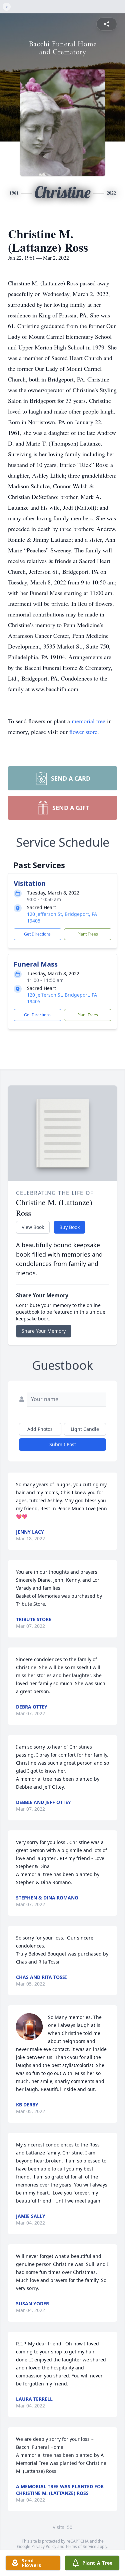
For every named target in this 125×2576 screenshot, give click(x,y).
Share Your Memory (44, 1331)
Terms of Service (81, 2546)
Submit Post (63, 1444)
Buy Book (69, 1227)
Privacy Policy (44, 2546)
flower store (83, 732)
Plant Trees (88, 934)
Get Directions (37, 934)
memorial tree (88, 721)
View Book (33, 1227)
